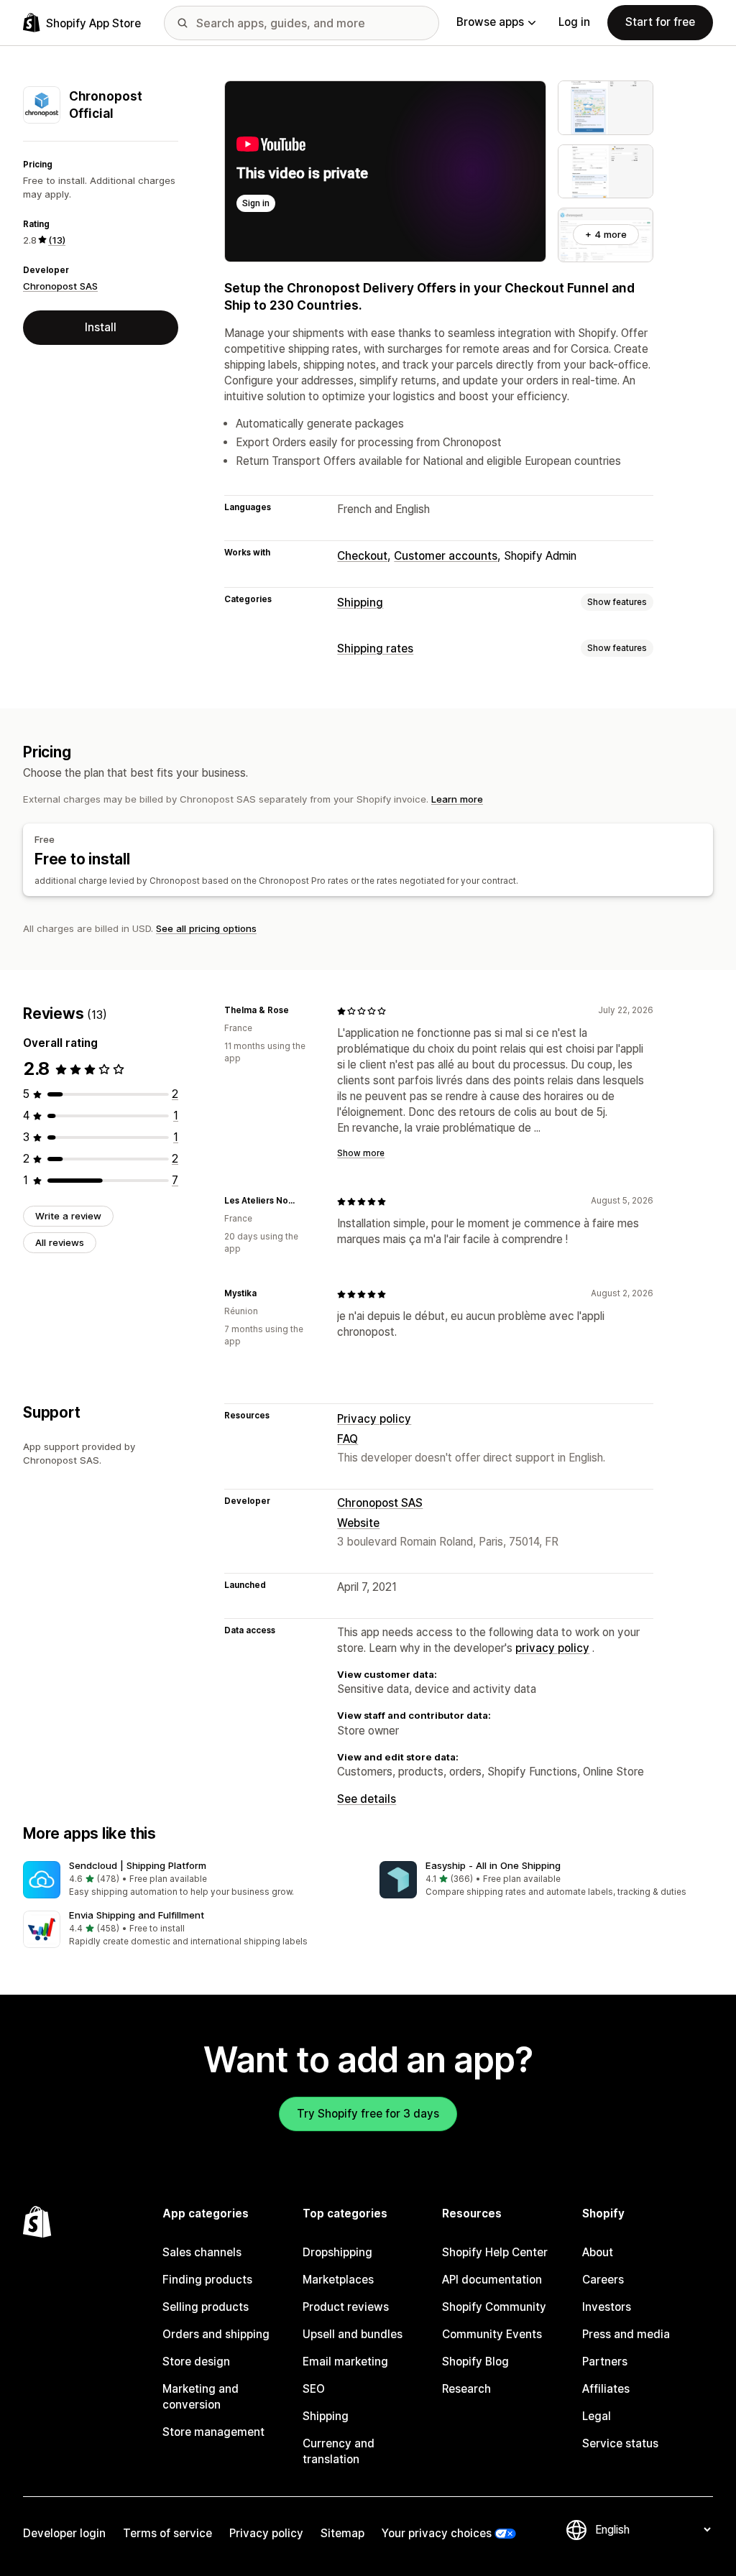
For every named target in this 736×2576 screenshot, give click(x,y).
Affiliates (606, 2389)
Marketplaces (338, 2280)
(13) (57, 240)
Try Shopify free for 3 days (368, 2114)
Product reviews (346, 2307)
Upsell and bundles (353, 2334)
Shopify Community (494, 2307)
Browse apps (490, 22)
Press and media (626, 2334)
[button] (190, 1880)
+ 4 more (606, 234)
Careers (603, 2280)
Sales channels (202, 2252)
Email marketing (345, 2362)
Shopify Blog (475, 2362)
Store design (196, 2362)
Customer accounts (446, 556)
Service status (620, 2443)
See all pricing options (206, 928)
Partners (605, 2362)
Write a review (68, 1216)
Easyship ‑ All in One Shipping (493, 1865)
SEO (314, 2389)
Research (466, 2389)
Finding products (207, 2280)
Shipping (360, 603)
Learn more (457, 799)
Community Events (492, 2334)
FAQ (348, 1439)
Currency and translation (339, 2451)
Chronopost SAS (60, 286)
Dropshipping (337, 2252)
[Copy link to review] (298, 1011)
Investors (607, 2307)
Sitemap (342, 2533)
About (598, 2252)
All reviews (60, 1242)
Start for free (660, 22)
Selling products (206, 2307)
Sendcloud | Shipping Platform (138, 1865)
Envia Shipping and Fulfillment (137, 1915)
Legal (597, 2416)
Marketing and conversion (201, 2397)
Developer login (64, 2533)
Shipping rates (375, 648)
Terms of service (167, 2533)
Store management (213, 2432)
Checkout (362, 556)
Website (358, 1523)
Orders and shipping (216, 2334)
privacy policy (552, 1648)
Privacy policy (374, 1419)
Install (101, 327)
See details (367, 1799)
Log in (574, 22)
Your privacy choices (437, 2533)
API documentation (492, 2280)
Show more (361, 1153)
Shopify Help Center (495, 2252)
